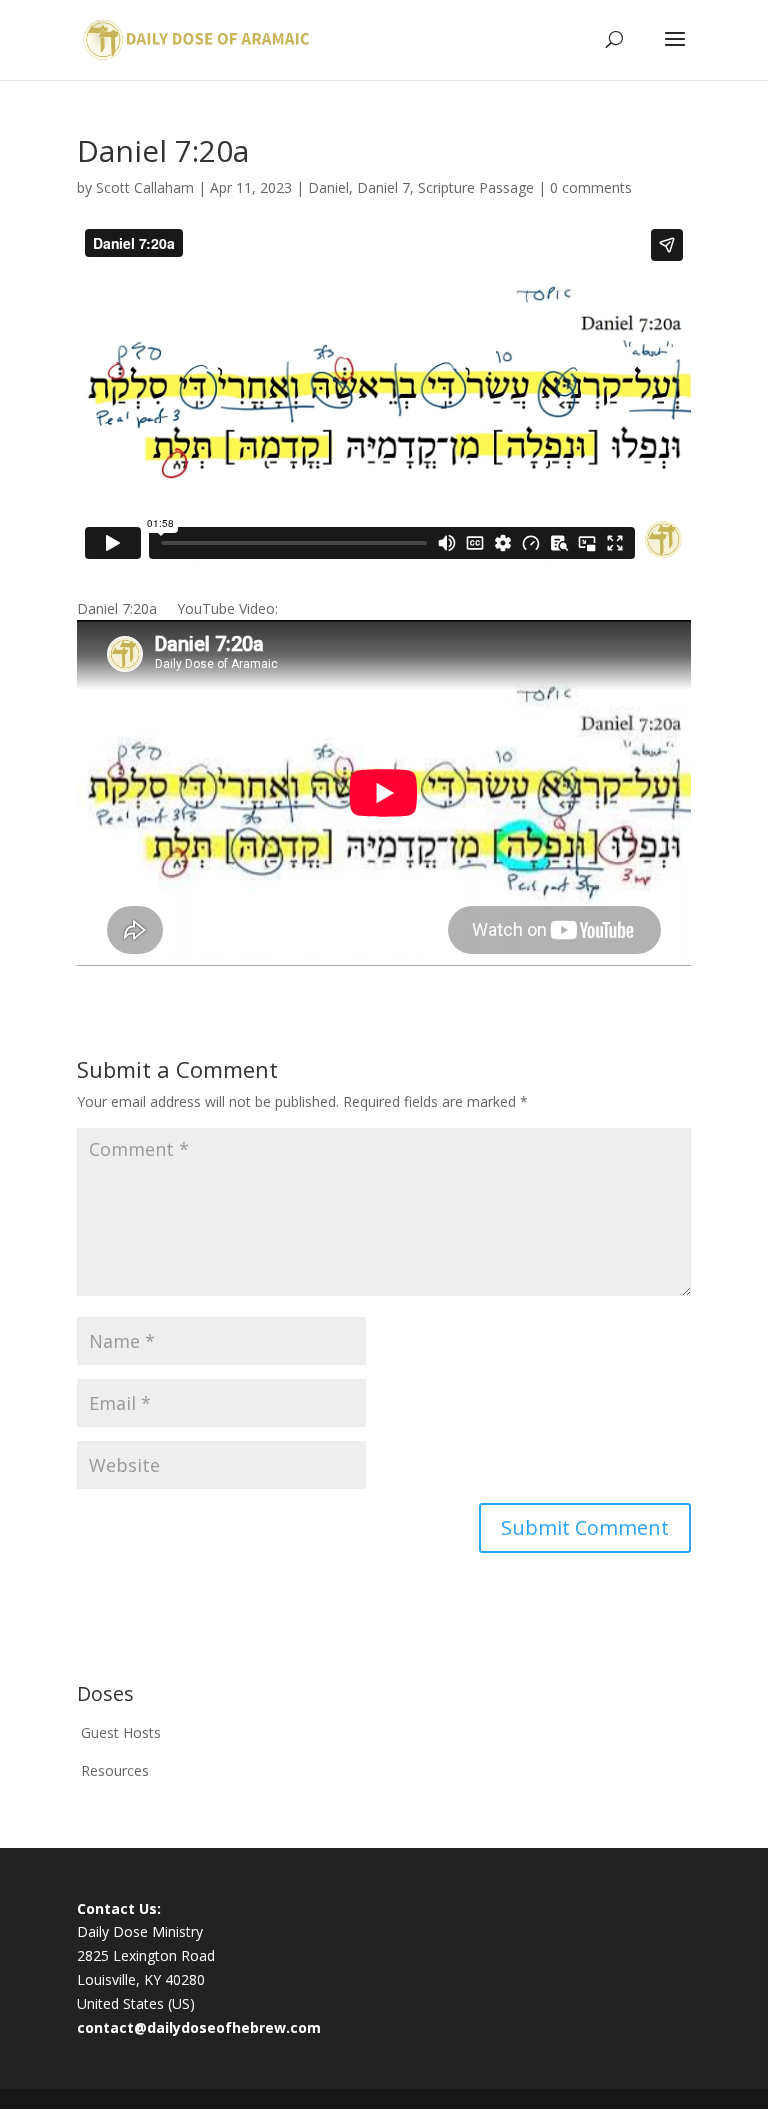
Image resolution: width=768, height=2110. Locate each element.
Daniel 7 (383, 187)
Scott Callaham (145, 187)
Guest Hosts (121, 1732)
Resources (115, 1770)
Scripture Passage (476, 187)
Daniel (328, 187)
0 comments (591, 187)
